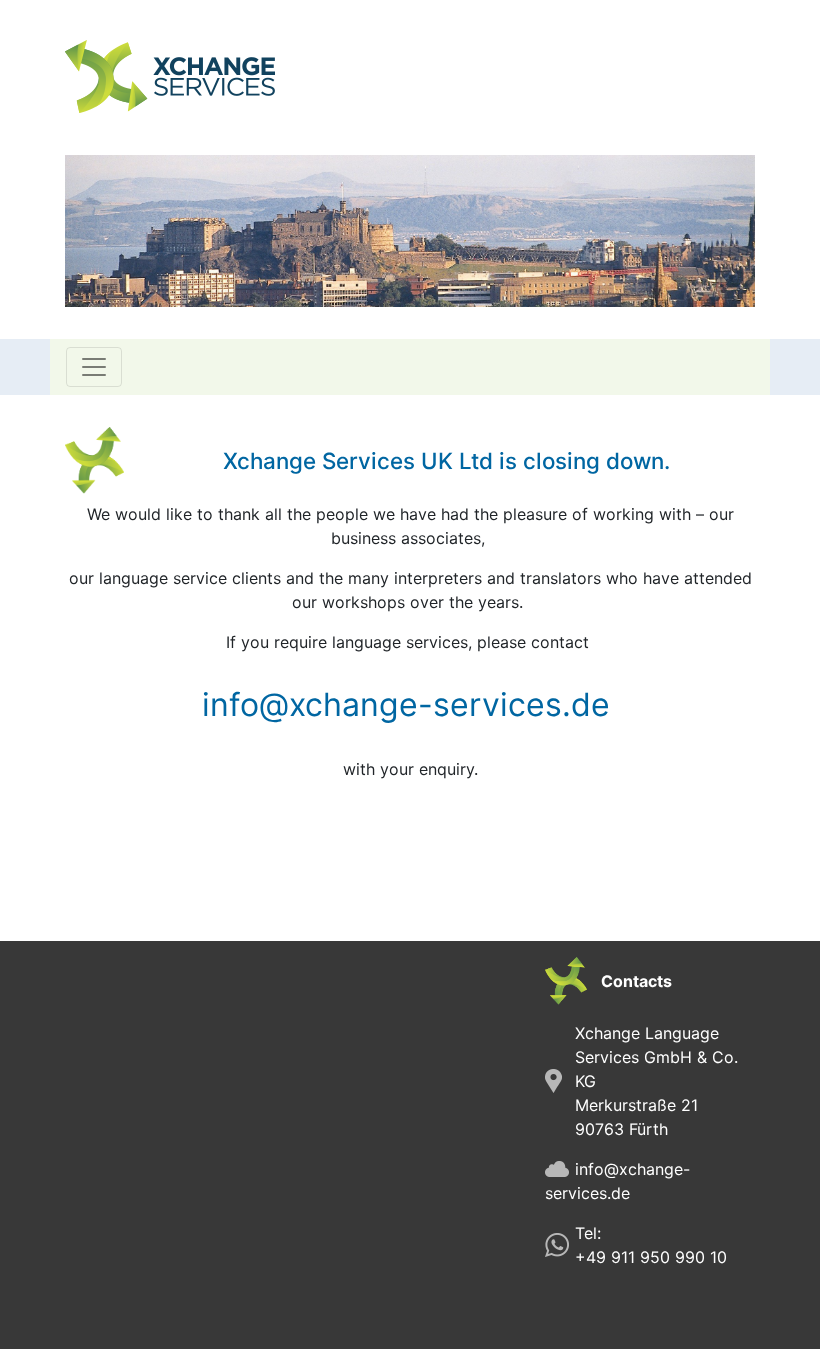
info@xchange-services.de (406, 704)
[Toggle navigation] (94, 367)
